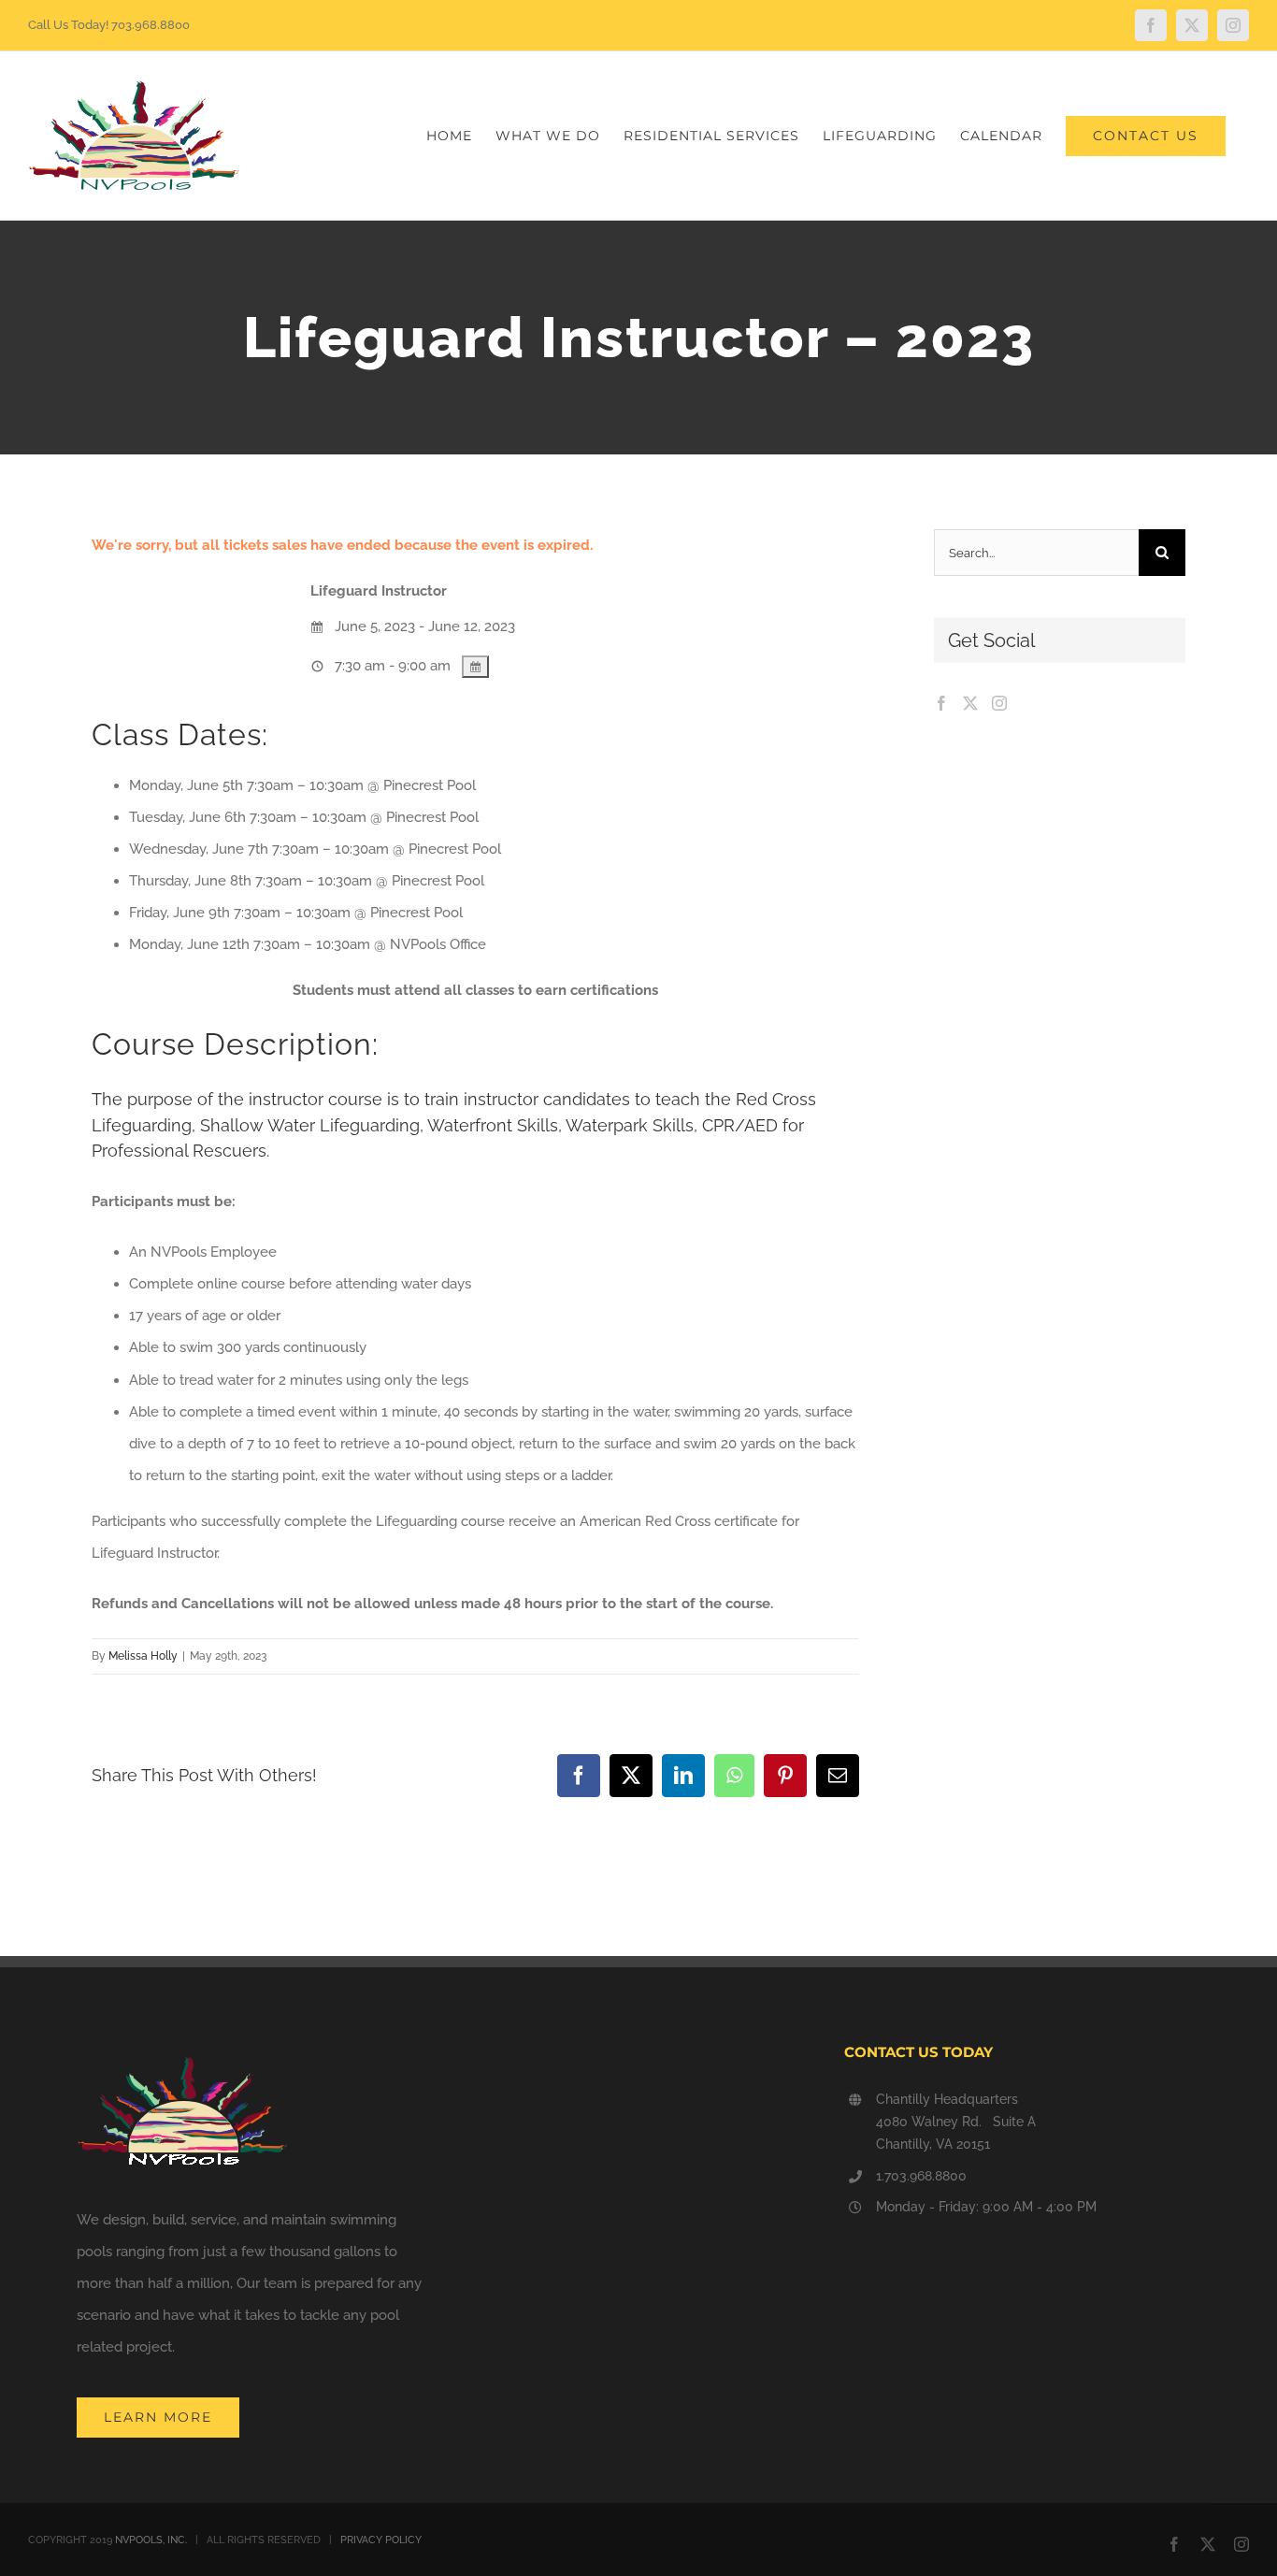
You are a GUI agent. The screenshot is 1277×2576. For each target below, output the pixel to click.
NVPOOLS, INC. (151, 2540)
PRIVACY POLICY (381, 2540)
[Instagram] (999, 703)
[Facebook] (941, 703)
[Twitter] (970, 703)
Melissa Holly (143, 1656)
